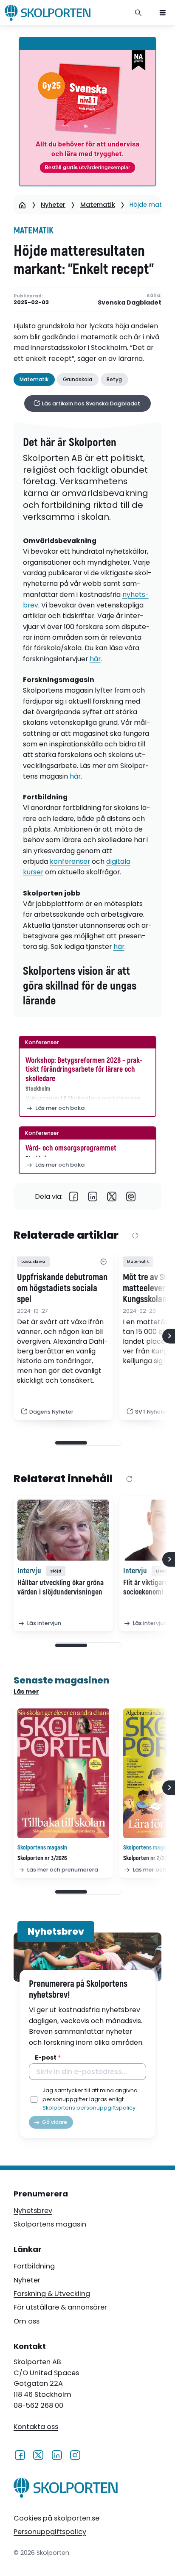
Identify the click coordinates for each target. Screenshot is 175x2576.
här (95, 659)
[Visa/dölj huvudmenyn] (163, 13)
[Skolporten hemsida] (48, 13)
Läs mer (26, 1691)
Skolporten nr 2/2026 (148, 1858)
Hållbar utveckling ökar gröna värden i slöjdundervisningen (61, 1588)
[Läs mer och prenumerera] (63, 1773)
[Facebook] (74, 1196)
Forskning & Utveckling (52, 2294)
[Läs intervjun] (63, 1530)
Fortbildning (34, 2266)
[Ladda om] (135, 1236)
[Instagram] (75, 2454)
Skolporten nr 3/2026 (42, 1858)
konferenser (70, 861)
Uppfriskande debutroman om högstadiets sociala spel (62, 1289)
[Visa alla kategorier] (103, 1262)
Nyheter (53, 205)
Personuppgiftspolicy (50, 2532)
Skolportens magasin (50, 2224)
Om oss (27, 2321)
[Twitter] (112, 1196)
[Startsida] (22, 205)
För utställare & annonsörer (60, 2307)
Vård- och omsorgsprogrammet (71, 1148)
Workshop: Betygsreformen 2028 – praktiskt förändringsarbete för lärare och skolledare (84, 1070)
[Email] (131, 1196)
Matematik (98, 205)
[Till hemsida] (66, 2489)
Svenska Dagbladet (130, 303)
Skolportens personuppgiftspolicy (89, 2108)
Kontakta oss (36, 2427)
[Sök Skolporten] (138, 13)
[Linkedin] (93, 1196)
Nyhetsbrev (33, 2211)
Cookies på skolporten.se (56, 2518)
